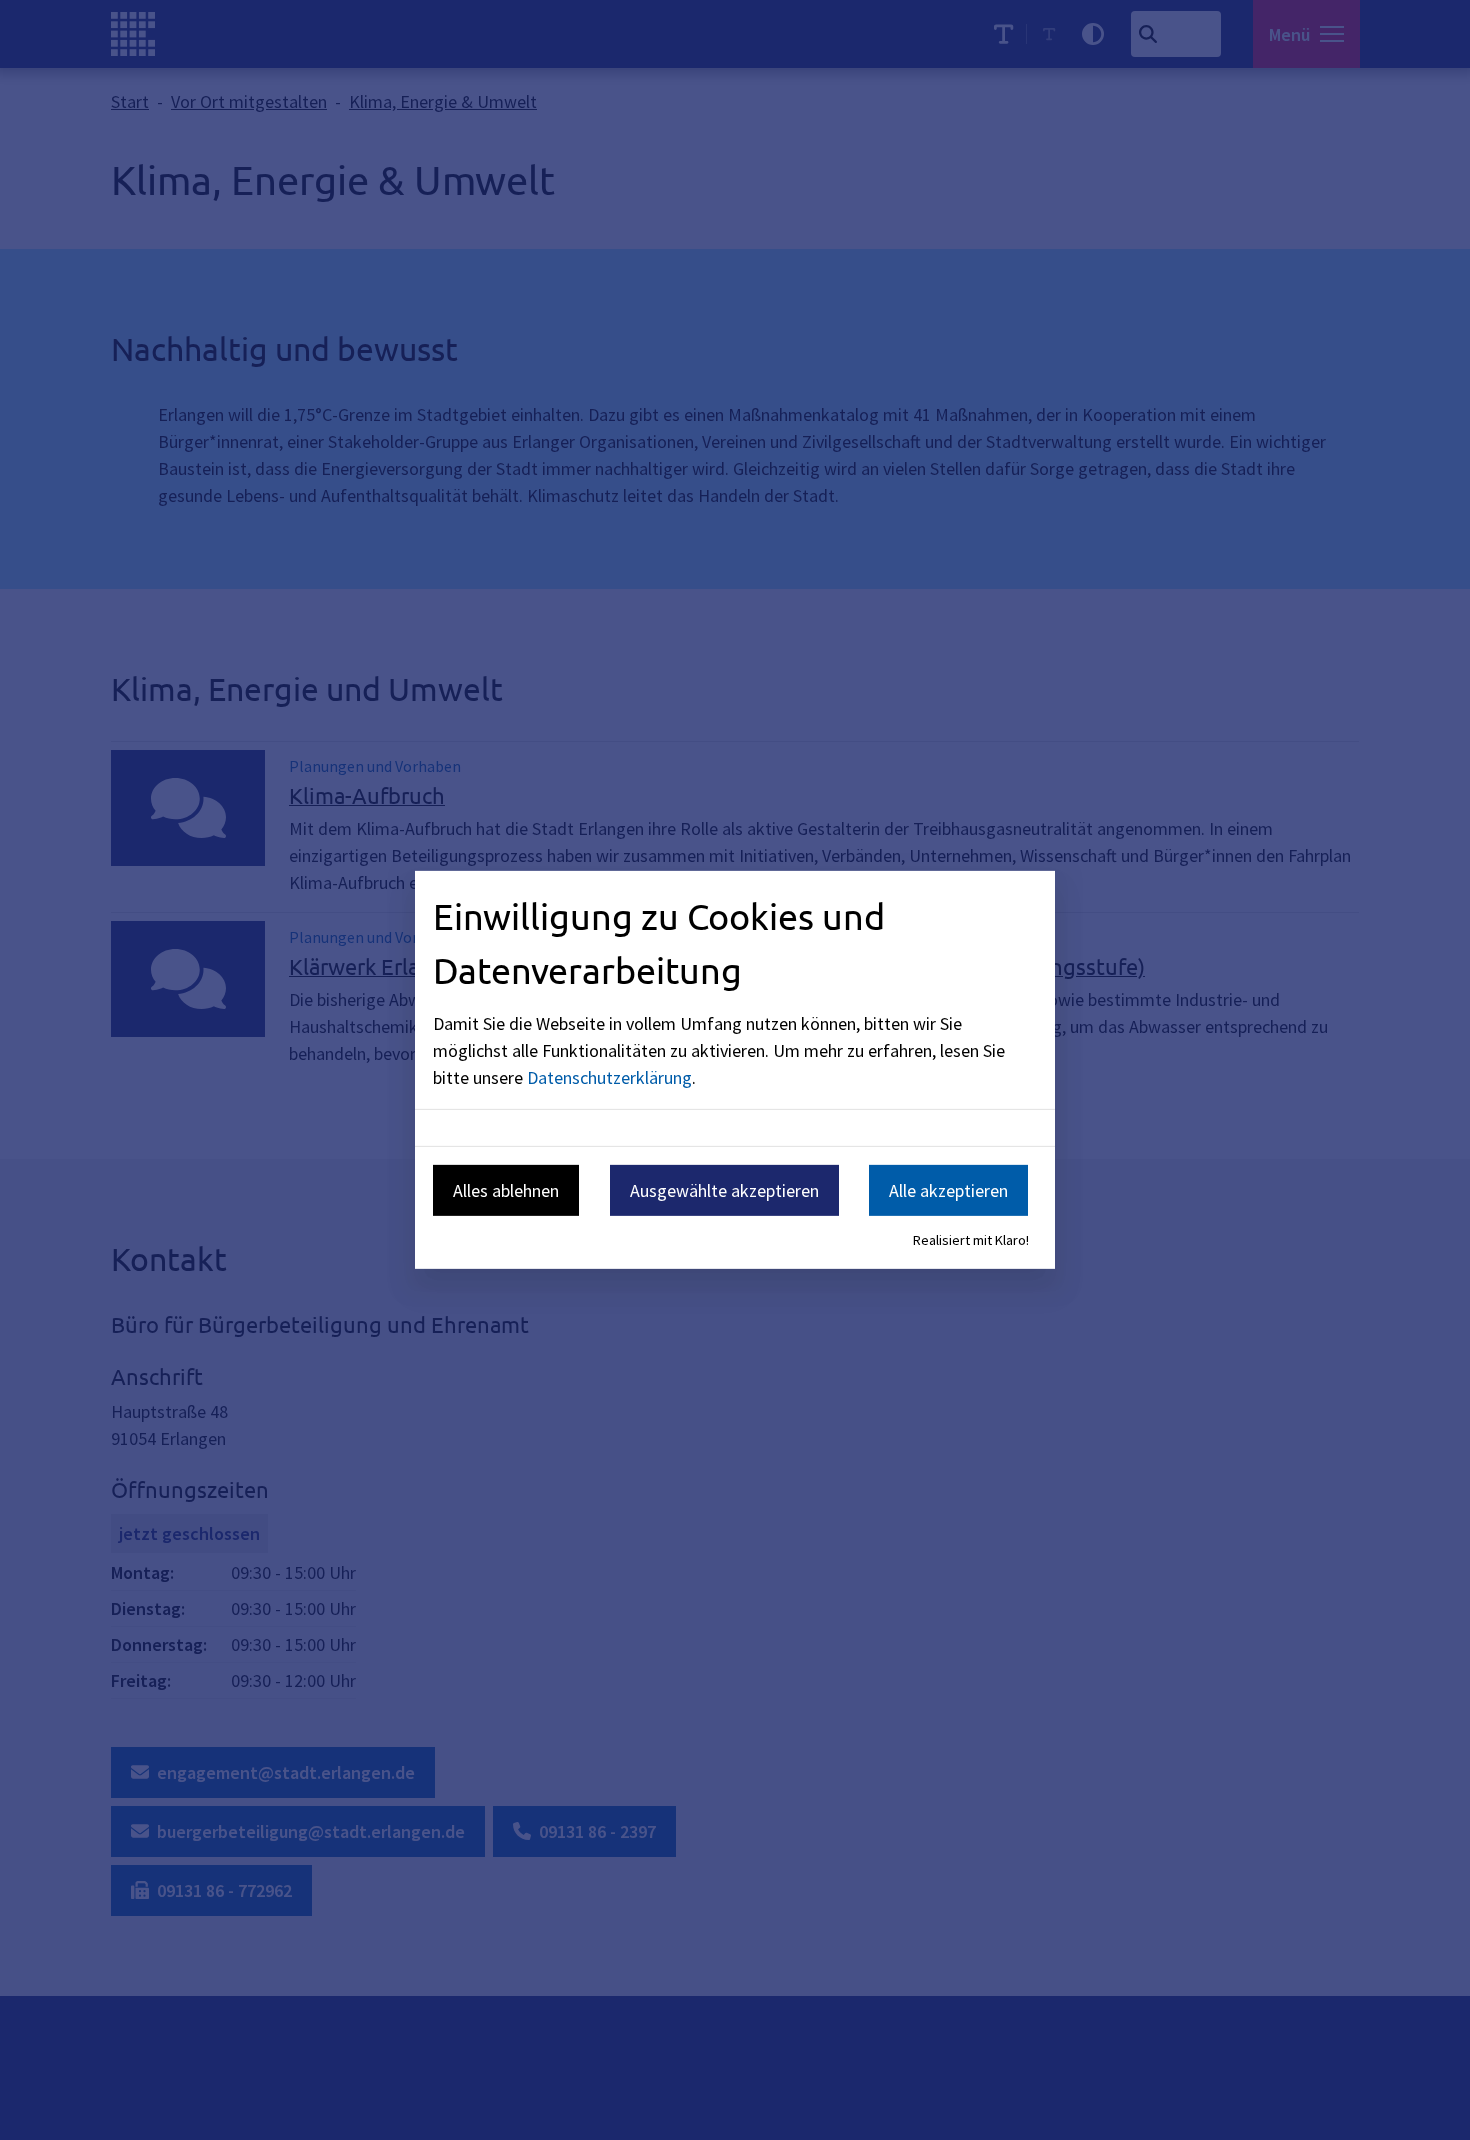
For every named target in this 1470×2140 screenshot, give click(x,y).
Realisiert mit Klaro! (971, 1240)
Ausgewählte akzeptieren (724, 1189)
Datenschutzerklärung (609, 1076)
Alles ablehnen (506, 1189)
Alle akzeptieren (948, 1189)
